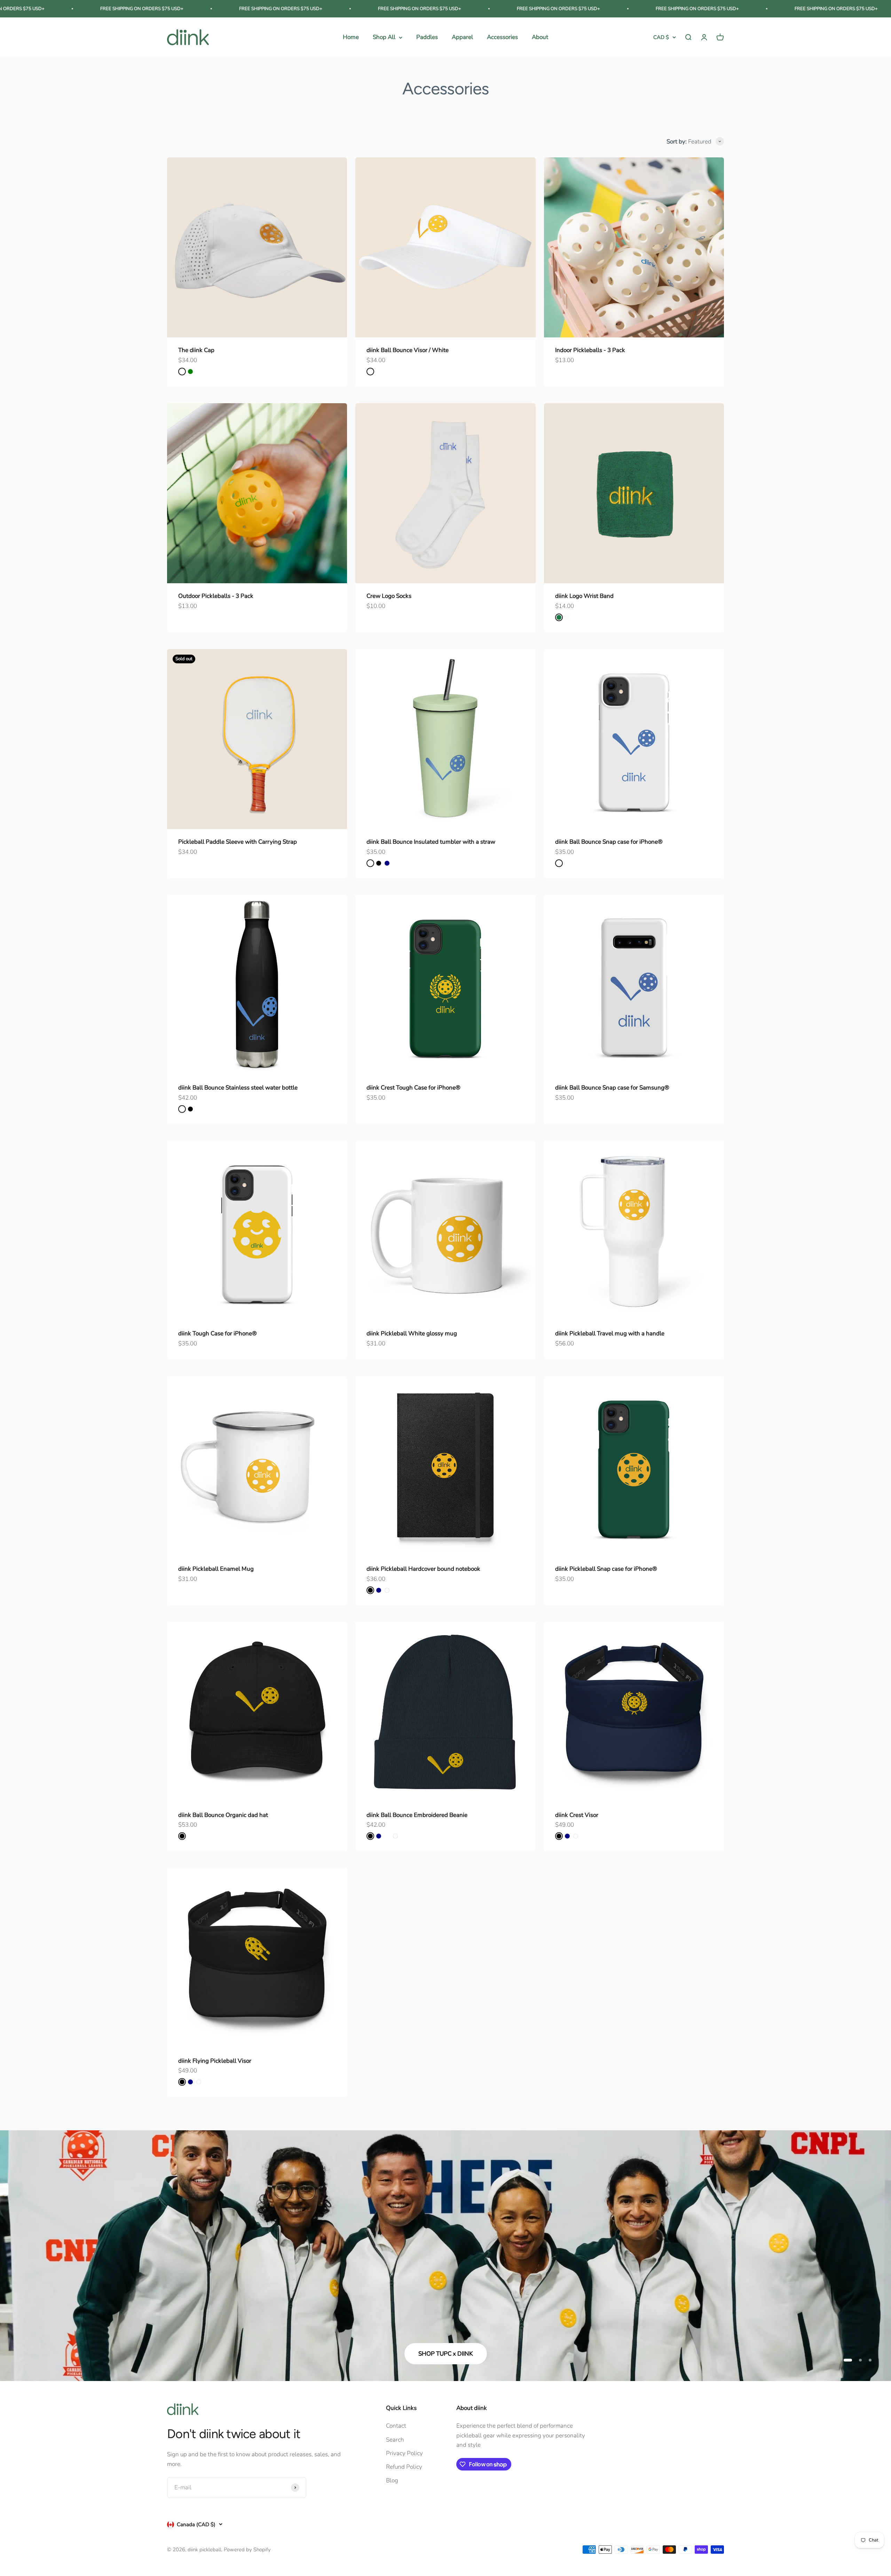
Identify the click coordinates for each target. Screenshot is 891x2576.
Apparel (462, 37)
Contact (396, 2426)
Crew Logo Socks (389, 596)
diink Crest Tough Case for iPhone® (413, 1088)
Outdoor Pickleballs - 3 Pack (216, 596)
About (540, 37)
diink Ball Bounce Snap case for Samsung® (612, 1088)
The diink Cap (196, 350)
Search (395, 2440)
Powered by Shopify (247, 2550)
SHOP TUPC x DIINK (446, 2354)
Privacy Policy (404, 2453)
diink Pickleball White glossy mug (412, 1333)
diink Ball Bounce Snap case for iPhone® (609, 842)
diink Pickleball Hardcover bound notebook (423, 1569)
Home (351, 37)
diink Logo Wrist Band (584, 596)
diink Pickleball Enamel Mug (216, 1569)
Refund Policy (404, 2467)
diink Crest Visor (577, 1815)
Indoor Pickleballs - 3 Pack (590, 350)
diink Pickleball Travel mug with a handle (610, 1333)
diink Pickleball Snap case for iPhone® (606, 1569)
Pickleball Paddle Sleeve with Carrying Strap (238, 842)
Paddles (427, 37)
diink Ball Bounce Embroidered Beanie (417, 1815)
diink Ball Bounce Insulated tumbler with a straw (431, 842)
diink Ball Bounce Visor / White (408, 350)
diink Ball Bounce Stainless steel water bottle (238, 1088)
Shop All (384, 37)
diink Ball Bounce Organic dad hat (223, 1815)
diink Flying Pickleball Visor (215, 2061)
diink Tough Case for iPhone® (218, 1333)
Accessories (502, 37)
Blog (392, 2480)
